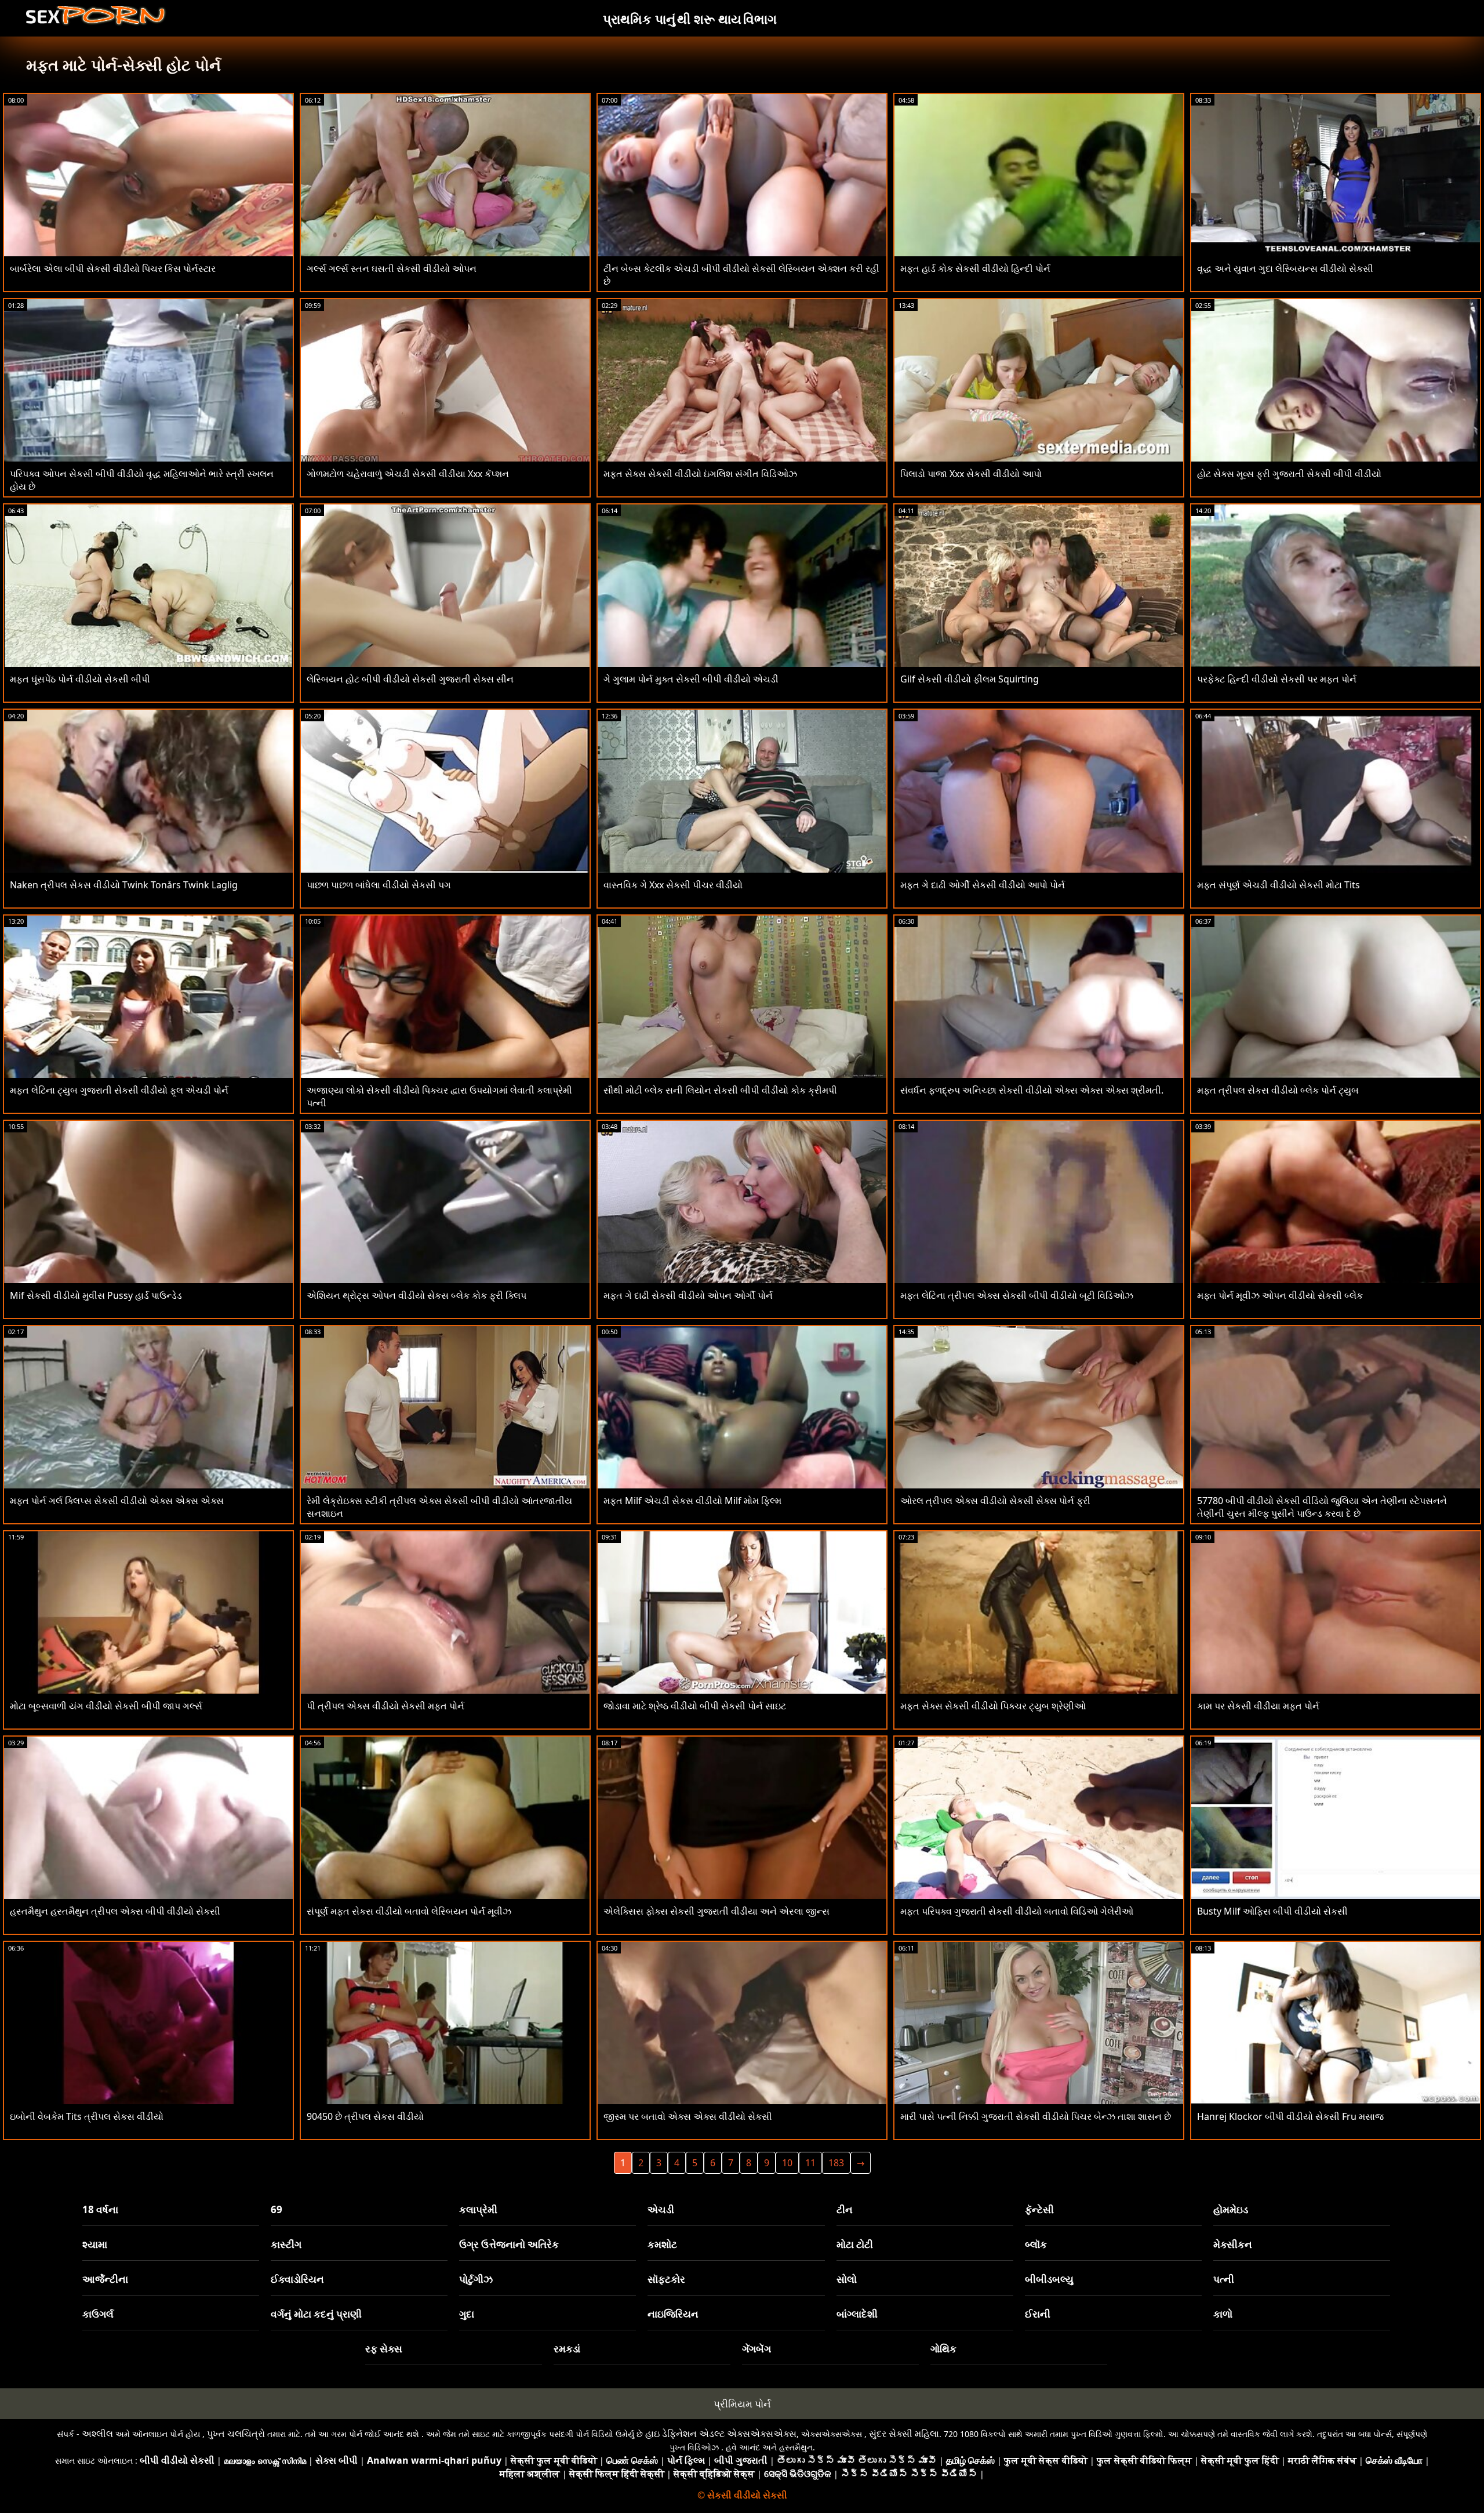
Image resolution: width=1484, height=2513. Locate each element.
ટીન (845, 2209)
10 (787, 2163)
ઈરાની (1038, 2314)
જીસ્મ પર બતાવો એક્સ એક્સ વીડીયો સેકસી (688, 2116)
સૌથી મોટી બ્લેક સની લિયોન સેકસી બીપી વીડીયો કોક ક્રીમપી (720, 1090)
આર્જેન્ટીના (105, 2279)
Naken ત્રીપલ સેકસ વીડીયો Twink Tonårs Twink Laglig (124, 885)
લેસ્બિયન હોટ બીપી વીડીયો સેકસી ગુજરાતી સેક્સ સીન (410, 679)
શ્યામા (95, 2244)
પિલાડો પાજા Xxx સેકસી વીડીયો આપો (971, 474)
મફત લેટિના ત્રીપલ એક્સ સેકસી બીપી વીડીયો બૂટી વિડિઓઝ (1017, 1295)
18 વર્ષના (100, 2209)
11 (810, 2163)
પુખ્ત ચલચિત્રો (236, 2434)
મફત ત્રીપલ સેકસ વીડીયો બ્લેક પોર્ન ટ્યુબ (1278, 1090)
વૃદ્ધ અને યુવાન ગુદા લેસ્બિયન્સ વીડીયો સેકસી (1285, 268)
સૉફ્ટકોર (666, 2279)
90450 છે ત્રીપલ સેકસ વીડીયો (365, 2116)
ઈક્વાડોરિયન (297, 2279)
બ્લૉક (1036, 2244)
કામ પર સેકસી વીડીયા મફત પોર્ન (1258, 1706)
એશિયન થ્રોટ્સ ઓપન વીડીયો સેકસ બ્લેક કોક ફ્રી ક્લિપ (417, 1295)
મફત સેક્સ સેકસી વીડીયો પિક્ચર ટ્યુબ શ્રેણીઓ (993, 1706)
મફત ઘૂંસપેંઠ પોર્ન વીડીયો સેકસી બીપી (80, 679)
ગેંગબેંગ (756, 2349)
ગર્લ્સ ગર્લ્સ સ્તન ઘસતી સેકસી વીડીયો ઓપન (392, 268)
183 (836, 2163)
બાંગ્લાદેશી (857, 2314)
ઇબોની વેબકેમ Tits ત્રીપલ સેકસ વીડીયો (87, 2116)
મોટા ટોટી (855, 2244)
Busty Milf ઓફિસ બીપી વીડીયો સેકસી (1272, 1911)
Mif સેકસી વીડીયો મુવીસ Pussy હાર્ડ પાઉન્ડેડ (96, 1295)
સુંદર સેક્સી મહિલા (904, 2434)
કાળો (1223, 2314)
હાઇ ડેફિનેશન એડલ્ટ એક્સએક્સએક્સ (721, 2434)
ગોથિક (943, 2349)
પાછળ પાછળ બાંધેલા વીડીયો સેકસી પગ (379, 885)
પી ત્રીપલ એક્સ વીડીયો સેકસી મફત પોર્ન (385, 1706)
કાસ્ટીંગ (286, 2244)
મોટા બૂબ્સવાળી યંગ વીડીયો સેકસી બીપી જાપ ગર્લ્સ (106, 1706)
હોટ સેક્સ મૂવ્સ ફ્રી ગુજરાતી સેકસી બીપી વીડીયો (1289, 474)
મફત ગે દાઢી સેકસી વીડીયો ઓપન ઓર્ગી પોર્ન (688, 1295)
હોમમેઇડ (1231, 2209)
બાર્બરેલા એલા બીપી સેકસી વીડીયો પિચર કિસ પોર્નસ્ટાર (113, 268)
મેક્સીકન (1233, 2244)
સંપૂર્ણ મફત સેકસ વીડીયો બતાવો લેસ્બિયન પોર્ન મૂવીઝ (409, 1911)
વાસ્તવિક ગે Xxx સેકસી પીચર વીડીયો (673, 885)
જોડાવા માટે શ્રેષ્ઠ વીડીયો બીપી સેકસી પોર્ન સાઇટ (695, 1706)
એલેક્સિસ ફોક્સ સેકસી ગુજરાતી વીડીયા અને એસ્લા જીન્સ (716, 1911)
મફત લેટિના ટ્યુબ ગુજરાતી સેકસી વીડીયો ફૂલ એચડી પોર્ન (119, 1090)
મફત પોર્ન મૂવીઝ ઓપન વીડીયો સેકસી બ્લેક (1280, 1295)
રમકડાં (567, 2349)
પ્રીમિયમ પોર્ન (742, 2404)
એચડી (661, 2209)
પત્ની (1224, 2279)
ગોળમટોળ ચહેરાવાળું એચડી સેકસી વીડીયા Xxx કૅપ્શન (408, 474)
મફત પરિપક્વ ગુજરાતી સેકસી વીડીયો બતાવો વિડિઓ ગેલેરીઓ (1017, 1911)
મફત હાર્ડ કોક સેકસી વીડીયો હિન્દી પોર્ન (975, 268)
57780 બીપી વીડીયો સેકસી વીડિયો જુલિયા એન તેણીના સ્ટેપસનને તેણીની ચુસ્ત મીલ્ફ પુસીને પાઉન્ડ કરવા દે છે (1322, 1507)
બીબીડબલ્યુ (1049, 2279)
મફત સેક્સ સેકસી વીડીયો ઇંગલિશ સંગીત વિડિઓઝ (700, 474)
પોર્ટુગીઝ (476, 2279)
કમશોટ (662, 2244)
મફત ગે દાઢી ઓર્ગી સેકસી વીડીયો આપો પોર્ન (983, 885)
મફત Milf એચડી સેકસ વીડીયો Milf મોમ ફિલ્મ (692, 1501)
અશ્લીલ (97, 2434)
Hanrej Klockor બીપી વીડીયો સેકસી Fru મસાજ (1290, 2116)
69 (277, 2209)
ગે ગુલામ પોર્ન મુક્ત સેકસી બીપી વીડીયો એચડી (691, 679)
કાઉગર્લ (98, 2314)
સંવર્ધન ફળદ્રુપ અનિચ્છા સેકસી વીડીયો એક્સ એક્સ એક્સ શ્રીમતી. (1032, 1090)
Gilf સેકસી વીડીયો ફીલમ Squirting (970, 679)
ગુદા (467, 2314)
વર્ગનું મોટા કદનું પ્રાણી (316, 2314)
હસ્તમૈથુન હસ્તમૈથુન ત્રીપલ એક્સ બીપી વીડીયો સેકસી (115, 1911)
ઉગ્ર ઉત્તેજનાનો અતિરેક (509, 2244)
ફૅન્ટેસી (1039, 2209)
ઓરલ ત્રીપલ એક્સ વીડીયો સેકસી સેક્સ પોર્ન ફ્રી (995, 1501)
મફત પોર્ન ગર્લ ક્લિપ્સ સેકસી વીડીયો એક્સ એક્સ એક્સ (117, 1501)
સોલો (847, 2279)
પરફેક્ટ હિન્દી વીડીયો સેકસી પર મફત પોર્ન (1277, 679)
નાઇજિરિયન (673, 2314)
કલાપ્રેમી (478, 2209)
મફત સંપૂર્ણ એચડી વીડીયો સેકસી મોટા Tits (1279, 885)
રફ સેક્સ (384, 2349)
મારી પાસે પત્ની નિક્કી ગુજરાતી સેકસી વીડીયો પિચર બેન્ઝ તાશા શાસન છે (1036, 2116)
